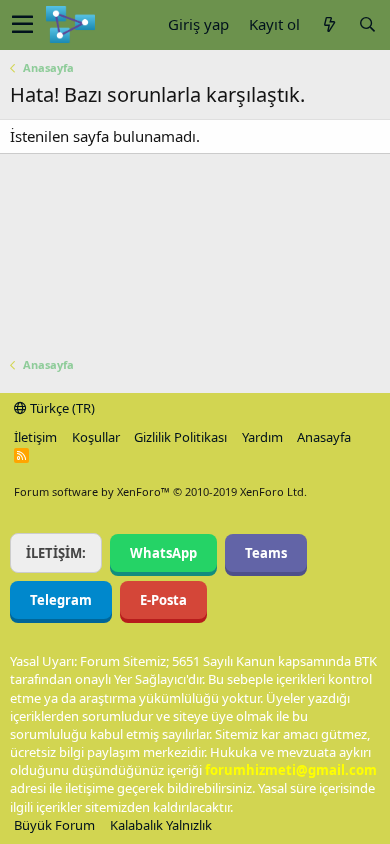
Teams (266, 553)
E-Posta (163, 600)
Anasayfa (324, 437)
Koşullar (96, 437)
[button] (22, 25)
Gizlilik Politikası (180, 437)
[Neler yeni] (329, 24)
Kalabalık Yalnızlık (161, 825)
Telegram (61, 600)
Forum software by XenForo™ (160, 491)
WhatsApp (163, 553)
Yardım (262, 437)
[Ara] (367, 24)
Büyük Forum (54, 825)
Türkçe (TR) (61, 408)
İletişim (35, 437)
